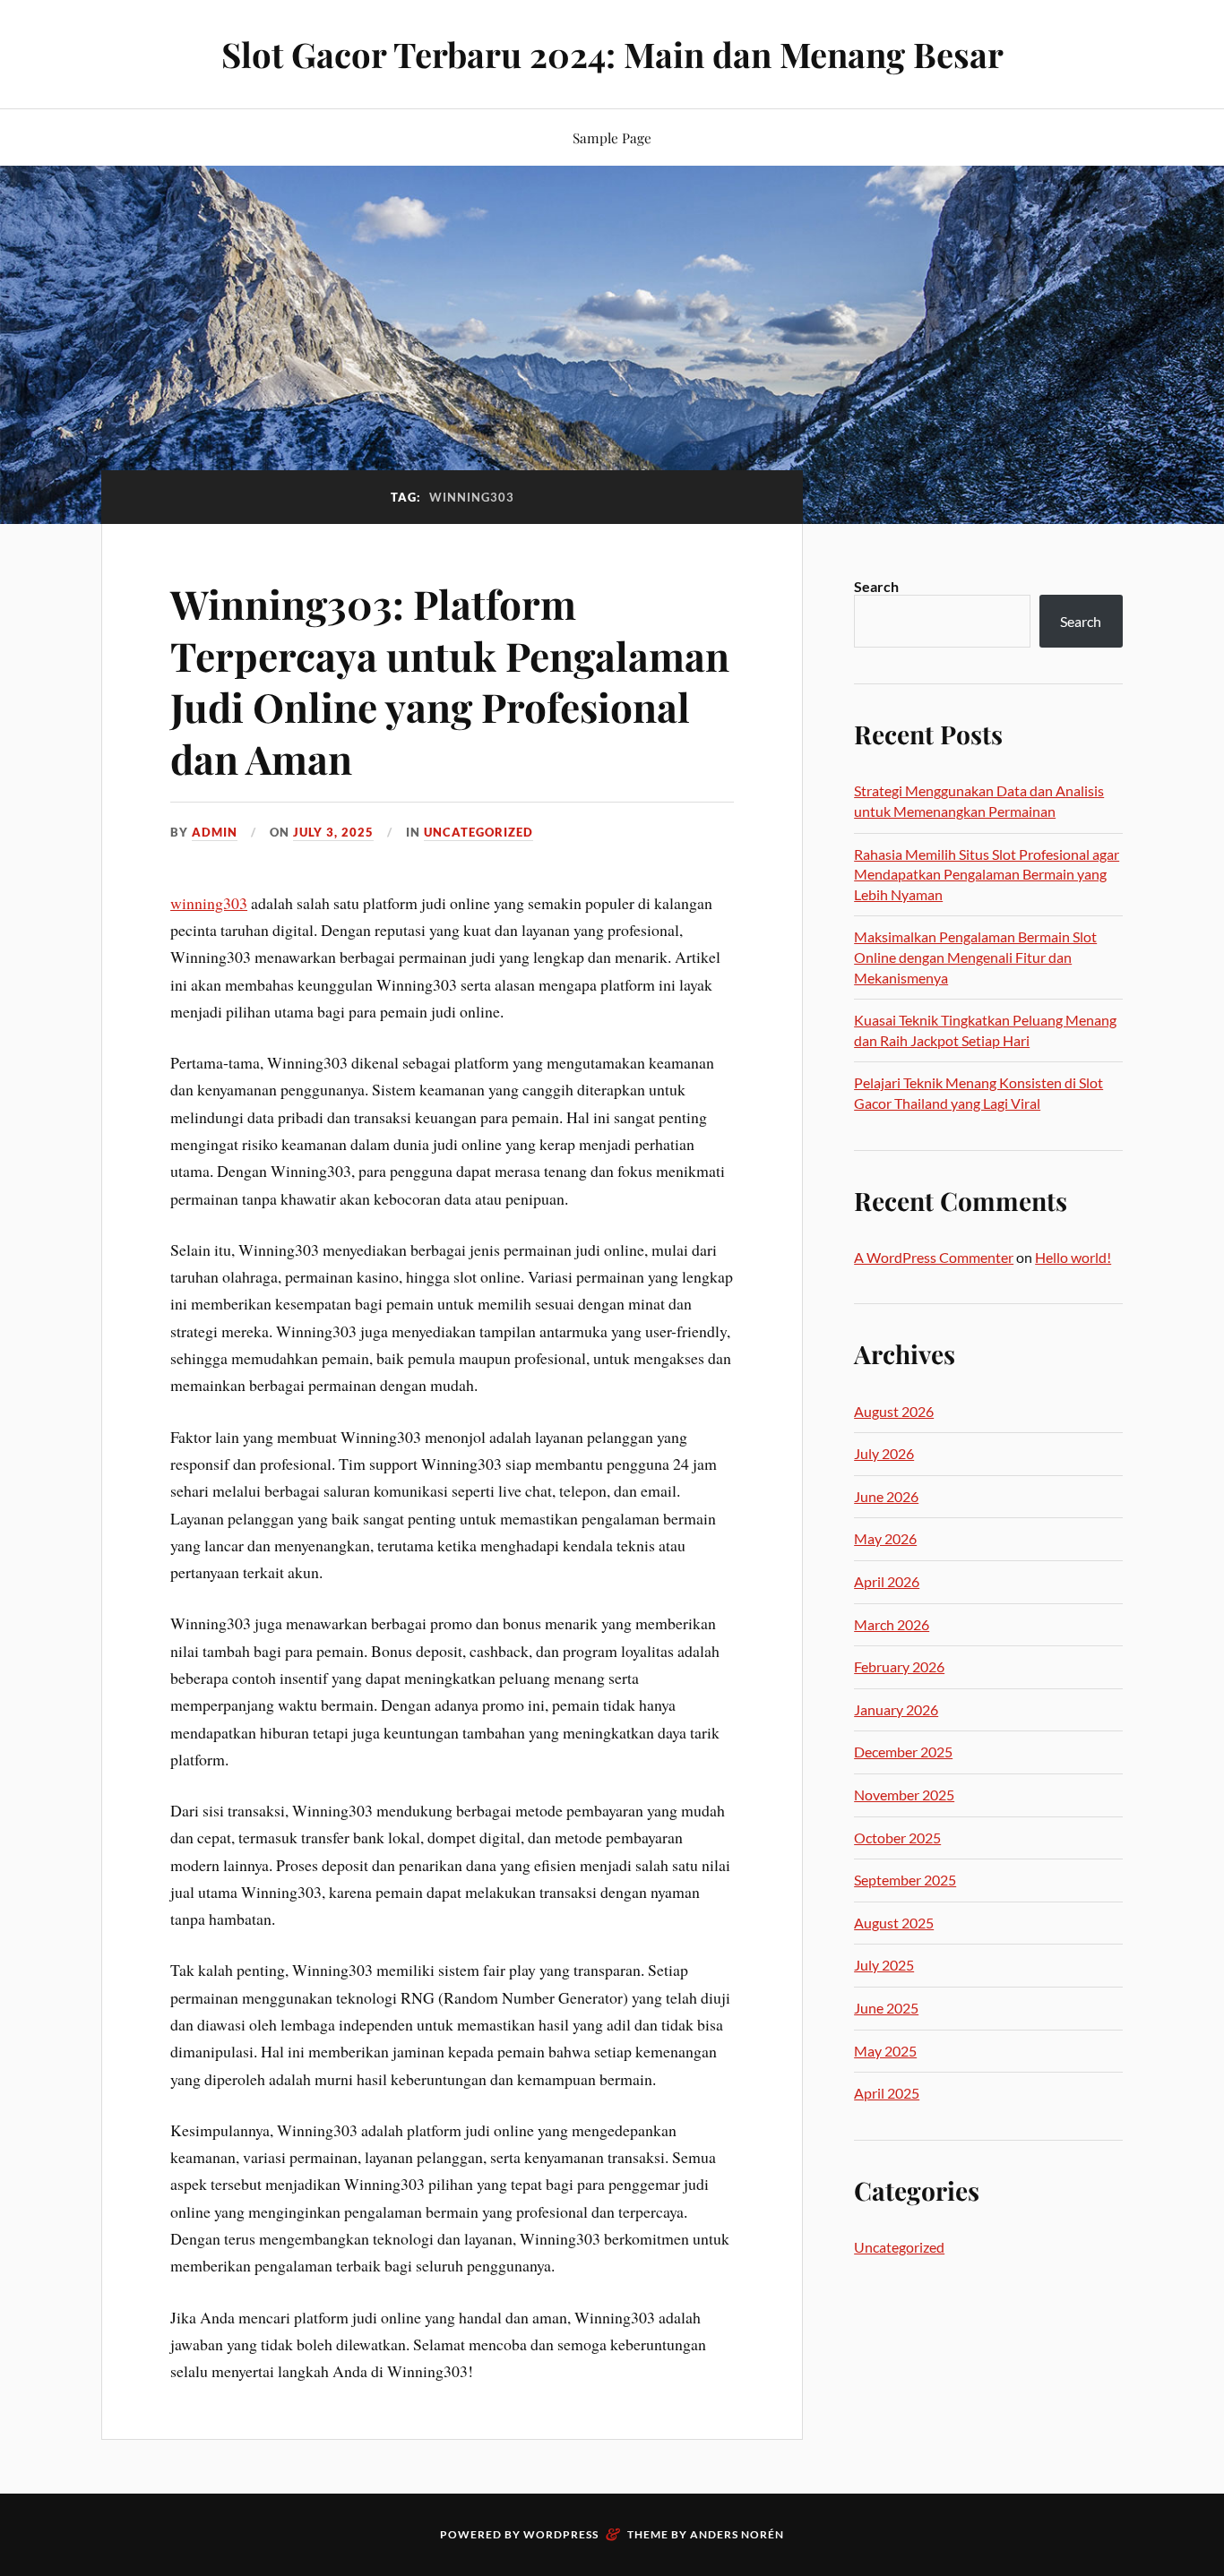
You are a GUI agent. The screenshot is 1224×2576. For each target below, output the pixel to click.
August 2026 (894, 1411)
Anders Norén (737, 2534)
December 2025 (903, 1752)
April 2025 (887, 2093)
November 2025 (904, 1795)
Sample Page (612, 137)
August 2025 (894, 1923)
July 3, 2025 (333, 832)
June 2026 (886, 1496)
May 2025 (885, 2051)
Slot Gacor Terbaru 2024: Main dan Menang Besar (612, 54)
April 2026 (887, 1581)
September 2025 (905, 1880)
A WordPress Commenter (934, 1257)
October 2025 (897, 1838)
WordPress (561, 2534)
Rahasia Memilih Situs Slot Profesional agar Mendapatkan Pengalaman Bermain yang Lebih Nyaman (987, 874)
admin (215, 832)
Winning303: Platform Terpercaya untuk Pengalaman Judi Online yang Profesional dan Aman (450, 680)
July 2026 (884, 1453)
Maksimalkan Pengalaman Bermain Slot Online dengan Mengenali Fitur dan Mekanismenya (975, 957)
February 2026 (899, 1666)
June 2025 (886, 2008)
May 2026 (885, 1538)
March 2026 (892, 1624)
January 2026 (896, 1709)
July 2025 (884, 1965)
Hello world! (1073, 1257)
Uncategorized (478, 832)
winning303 (209, 903)
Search (876, 586)
